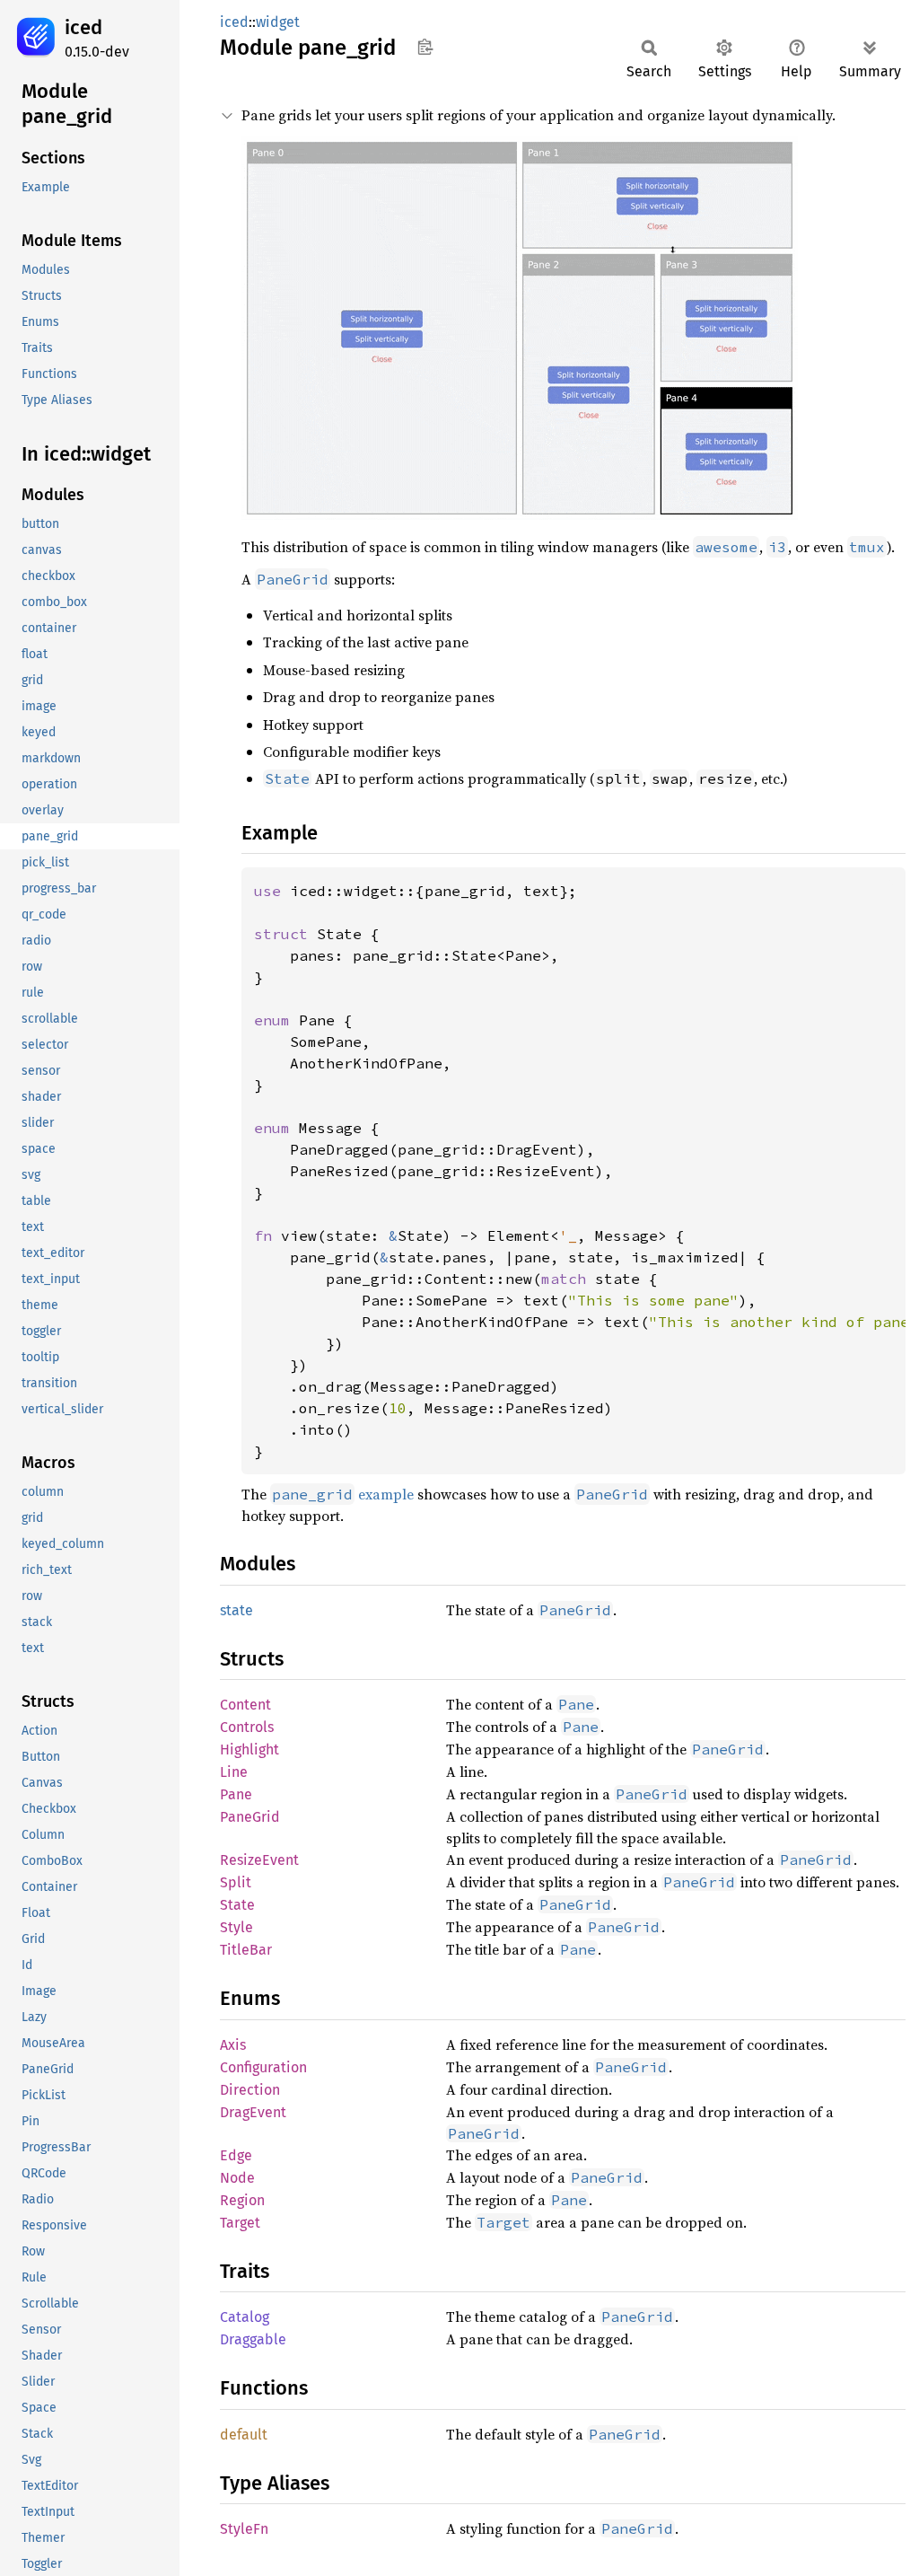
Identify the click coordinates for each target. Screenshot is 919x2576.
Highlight (249, 1750)
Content (245, 1705)
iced (83, 27)
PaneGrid (250, 1817)
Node (237, 2178)
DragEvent (253, 2112)
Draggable (253, 2339)
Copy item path (425, 47)
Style (236, 1927)
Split (236, 1882)
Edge (236, 2155)
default (244, 2435)
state (236, 1610)
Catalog (245, 2317)
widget (278, 22)
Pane (236, 1794)
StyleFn (244, 2529)
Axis (233, 2045)
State (237, 1905)
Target (240, 2223)
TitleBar (246, 1950)
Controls (247, 1727)
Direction (250, 2090)
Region (242, 2200)
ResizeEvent (259, 1860)
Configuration (263, 2067)
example (343, 1494)
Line (234, 1772)
